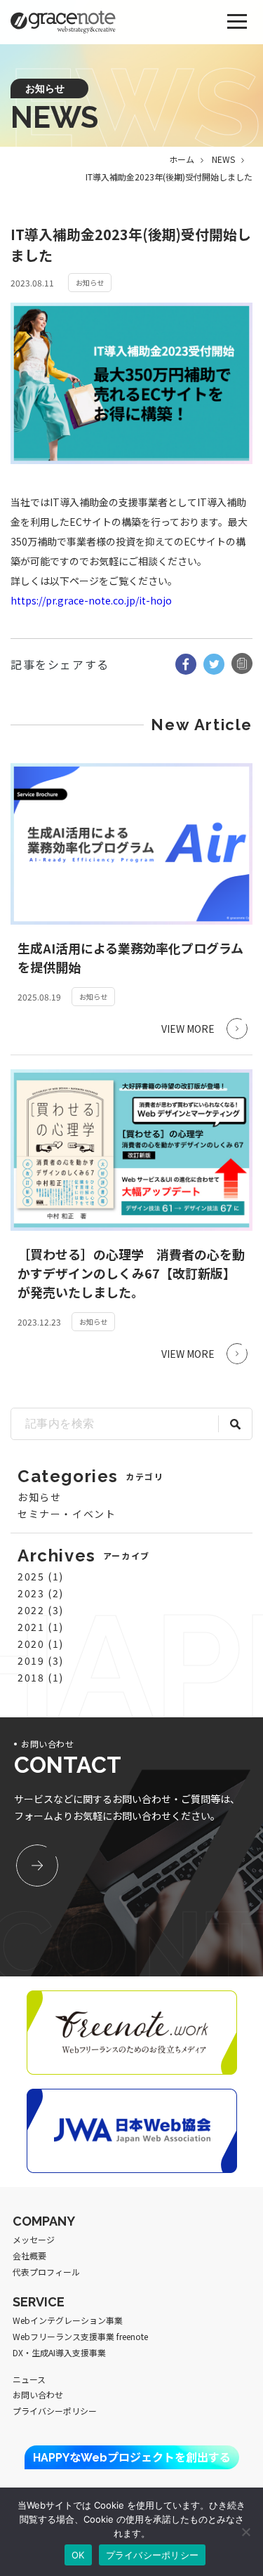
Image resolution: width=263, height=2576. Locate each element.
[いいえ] (245, 2532)
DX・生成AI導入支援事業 (59, 2352)
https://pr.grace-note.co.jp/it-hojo (91, 600)
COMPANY (44, 2221)
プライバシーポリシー (55, 2411)
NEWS (223, 159)
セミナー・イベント (67, 1514)
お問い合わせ (38, 2395)
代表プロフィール (46, 2272)
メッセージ (34, 2239)
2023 (31, 1593)
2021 (31, 1627)
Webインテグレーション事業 (68, 2320)
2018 (31, 1677)
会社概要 (29, 2255)
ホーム (182, 159)
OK (78, 2555)
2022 (31, 1610)
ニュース (29, 2379)
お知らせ (39, 1497)
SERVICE (39, 2302)
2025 (31, 1576)
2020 (31, 1644)
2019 (31, 1660)
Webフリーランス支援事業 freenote (80, 2336)
